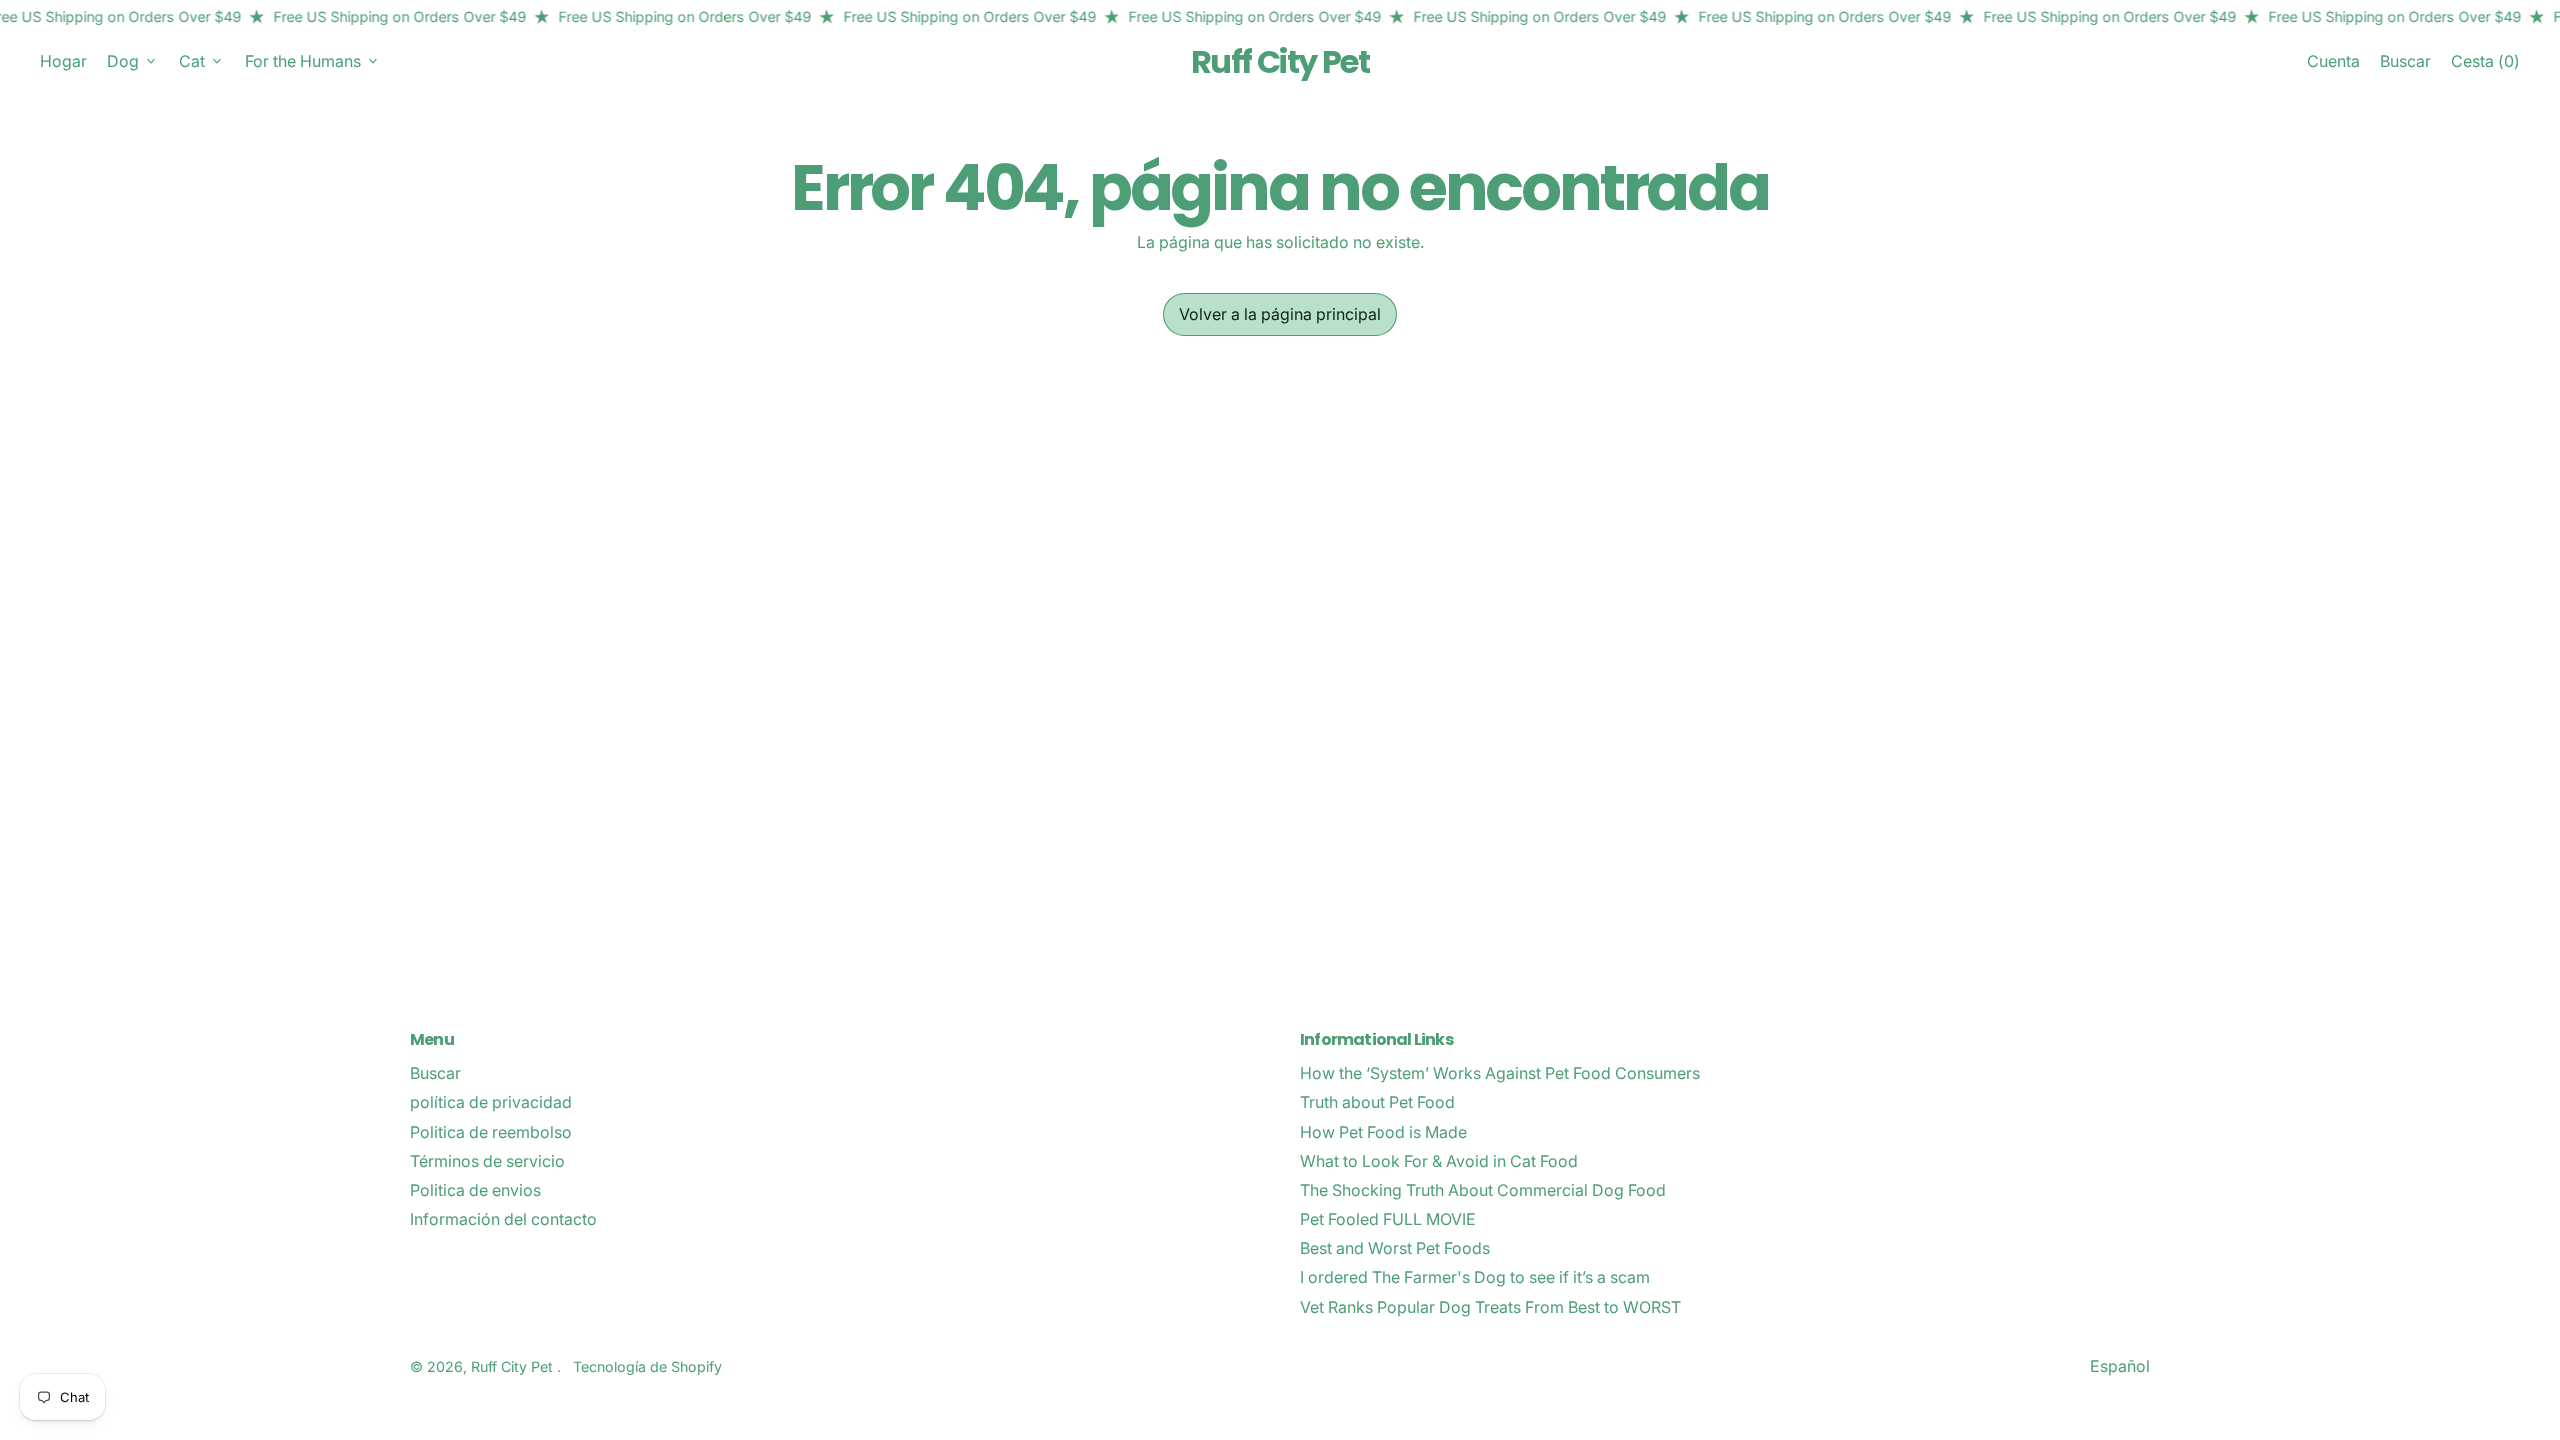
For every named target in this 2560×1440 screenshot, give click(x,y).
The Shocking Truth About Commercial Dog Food (1483, 1190)
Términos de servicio (487, 1161)
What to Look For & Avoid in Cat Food (1439, 1161)
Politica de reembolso (491, 1132)
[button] (2405, 61)
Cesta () (2485, 65)
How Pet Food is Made (1383, 1132)
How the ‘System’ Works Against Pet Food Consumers (1500, 1073)
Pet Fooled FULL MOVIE (1388, 1219)
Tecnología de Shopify (647, 1366)
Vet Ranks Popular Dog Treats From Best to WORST (1490, 1307)
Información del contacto (503, 1219)
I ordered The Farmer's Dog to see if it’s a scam (1475, 1277)
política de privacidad (491, 1102)
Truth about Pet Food (1377, 1102)
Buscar (435, 1073)
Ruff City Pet (1280, 61)
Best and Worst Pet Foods (1395, 1248)
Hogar (63, 61)
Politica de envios (475, 1190)
